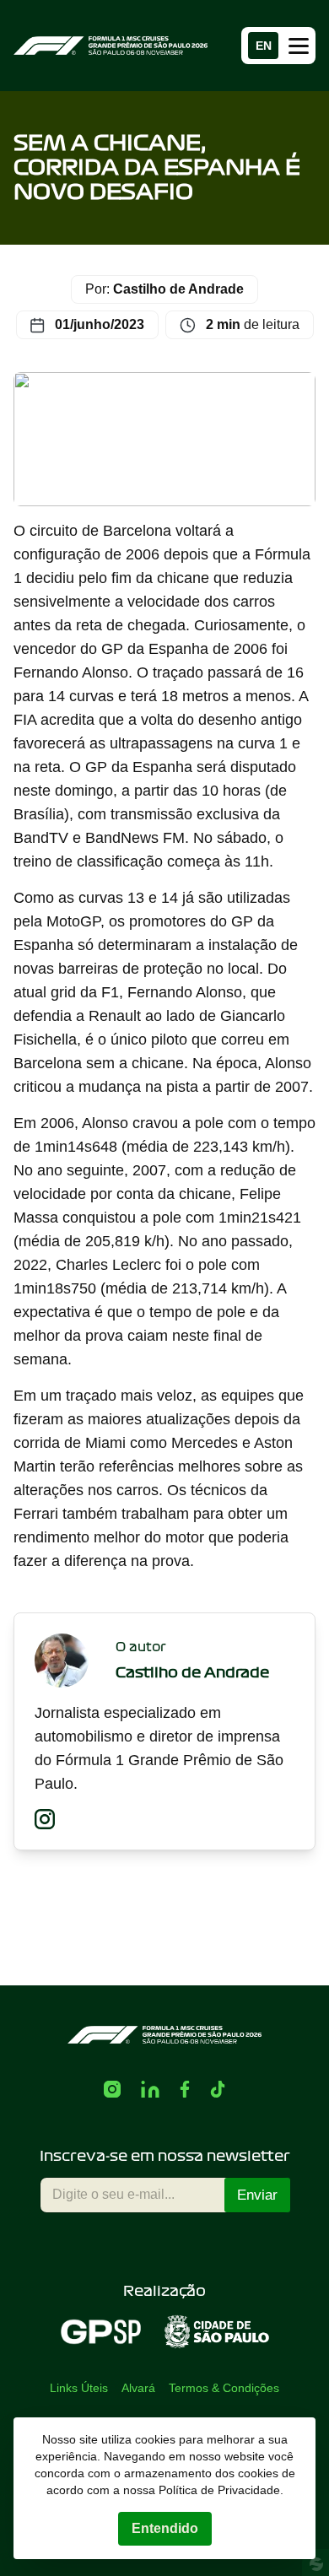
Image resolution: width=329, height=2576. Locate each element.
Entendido (165, 2528)
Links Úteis (79, 2388)
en (264, 46)
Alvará (138, 2388)
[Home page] (111, 45)
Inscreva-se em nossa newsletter (165, 2156)
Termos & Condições (224, 2388)
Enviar (257, 2195)
